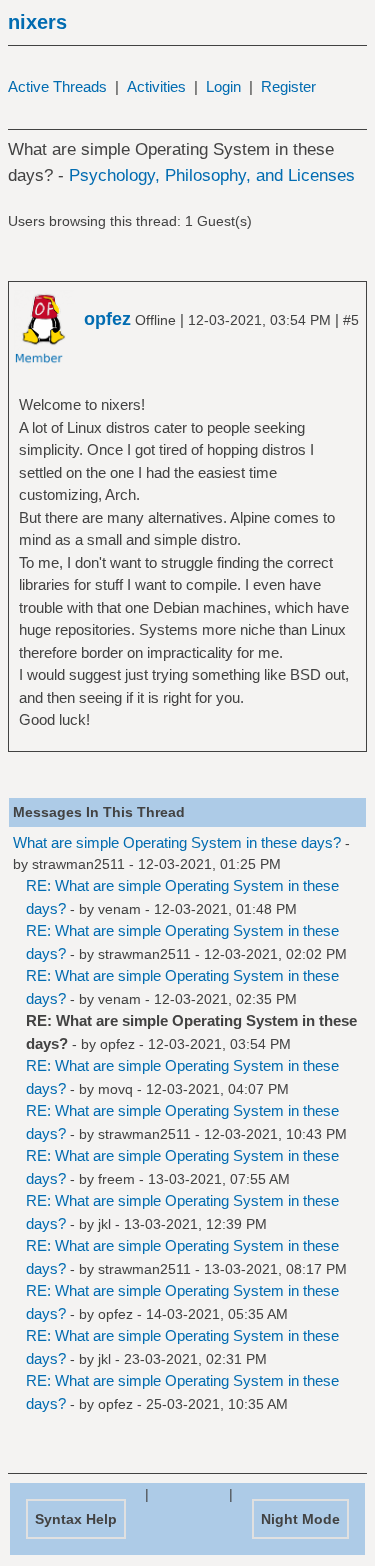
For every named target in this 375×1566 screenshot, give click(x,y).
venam (119, 909)
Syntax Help (76, 1519)
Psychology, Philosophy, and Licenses (212, 175)
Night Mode (300, 1519)
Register (288, 86)
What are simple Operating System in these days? (177, 842)
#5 (351, 320)
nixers (37, 22)
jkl (104, 1224)
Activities (156, 86)
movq (115, 1089)
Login (223, 86)
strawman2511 (78, 864)
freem (116, 1179)
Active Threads (57, 86)
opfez (117, 1044)
